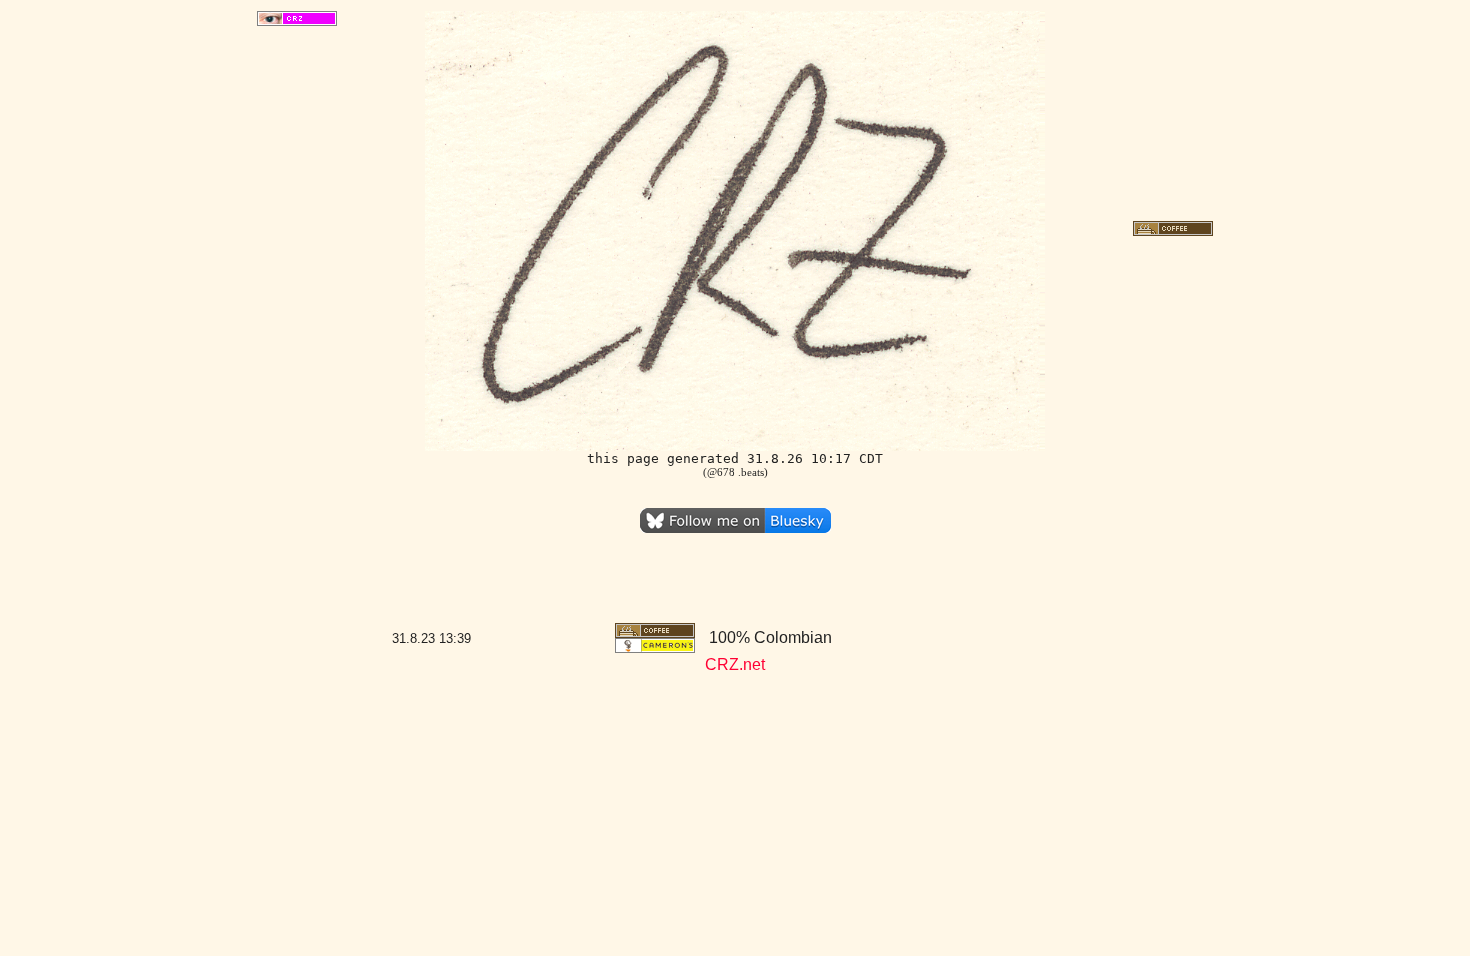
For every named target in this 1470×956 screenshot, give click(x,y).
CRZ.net (735, 664)
